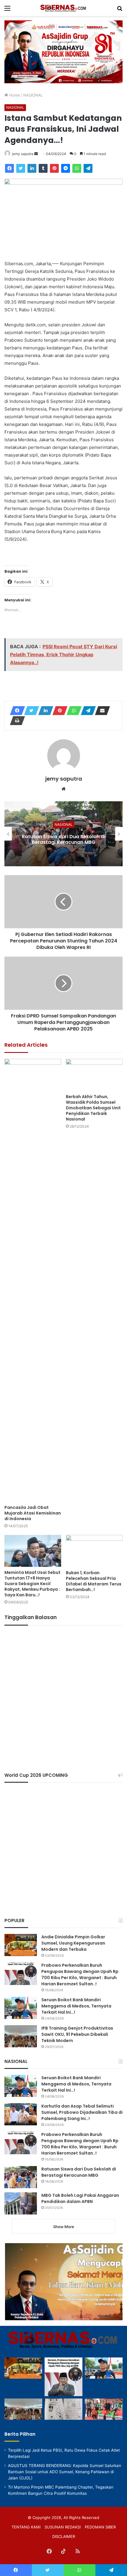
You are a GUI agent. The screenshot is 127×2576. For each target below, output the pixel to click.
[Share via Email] (101, 711)
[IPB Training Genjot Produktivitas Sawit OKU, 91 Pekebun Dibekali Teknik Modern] (21, 2036)
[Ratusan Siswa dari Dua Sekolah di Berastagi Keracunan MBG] (21, 2177)
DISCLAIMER (64, 2536)
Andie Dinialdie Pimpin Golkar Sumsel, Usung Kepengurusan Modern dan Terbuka (73, 1943)
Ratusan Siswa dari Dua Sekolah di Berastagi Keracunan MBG (63, 839)
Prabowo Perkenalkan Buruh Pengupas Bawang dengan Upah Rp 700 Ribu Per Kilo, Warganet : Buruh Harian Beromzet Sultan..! (80, 1975)
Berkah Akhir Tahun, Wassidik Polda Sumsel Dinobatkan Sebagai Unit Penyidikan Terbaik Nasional (93, 1108)
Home (14, 95)
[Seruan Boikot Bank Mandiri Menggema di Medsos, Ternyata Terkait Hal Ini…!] (21, 2008)
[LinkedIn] (32, 168)
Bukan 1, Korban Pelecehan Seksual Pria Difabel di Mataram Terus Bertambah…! (94, 1581)
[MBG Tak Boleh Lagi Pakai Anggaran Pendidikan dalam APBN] (21, 2203)
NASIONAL (33, 95)
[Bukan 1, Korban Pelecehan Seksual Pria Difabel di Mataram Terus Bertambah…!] (94, 1551)
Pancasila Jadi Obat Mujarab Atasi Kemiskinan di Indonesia (33, 1513)
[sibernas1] (63, 8)
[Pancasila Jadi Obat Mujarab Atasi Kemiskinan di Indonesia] (33, 1280)
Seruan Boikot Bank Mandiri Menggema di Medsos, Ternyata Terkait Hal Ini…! (76, 2006)
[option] (63, 834)
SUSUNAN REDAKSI (63, 2527)
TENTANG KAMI (26, 2527)
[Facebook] (9, 168)
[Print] (16, 721)
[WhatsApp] (77, 168)
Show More (64, 2227)
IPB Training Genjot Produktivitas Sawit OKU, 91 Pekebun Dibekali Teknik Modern (77, 2034)
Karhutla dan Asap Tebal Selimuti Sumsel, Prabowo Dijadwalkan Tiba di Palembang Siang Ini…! (82, 2112)
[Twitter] (21, 168)
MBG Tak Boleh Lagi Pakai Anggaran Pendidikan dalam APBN (80, 2198)
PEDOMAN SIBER (100, 2527)
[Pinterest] (54, 168)
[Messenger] (66, 168)
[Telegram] (88, 168)
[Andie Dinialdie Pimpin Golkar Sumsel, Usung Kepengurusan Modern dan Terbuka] (21, 1945)
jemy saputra (23, 154)
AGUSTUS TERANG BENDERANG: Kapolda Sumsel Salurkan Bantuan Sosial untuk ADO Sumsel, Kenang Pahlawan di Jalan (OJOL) (65, 2472)
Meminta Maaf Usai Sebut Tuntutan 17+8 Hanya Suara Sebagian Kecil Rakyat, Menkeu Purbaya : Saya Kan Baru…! (32, 1584)
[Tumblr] (43, 168)
